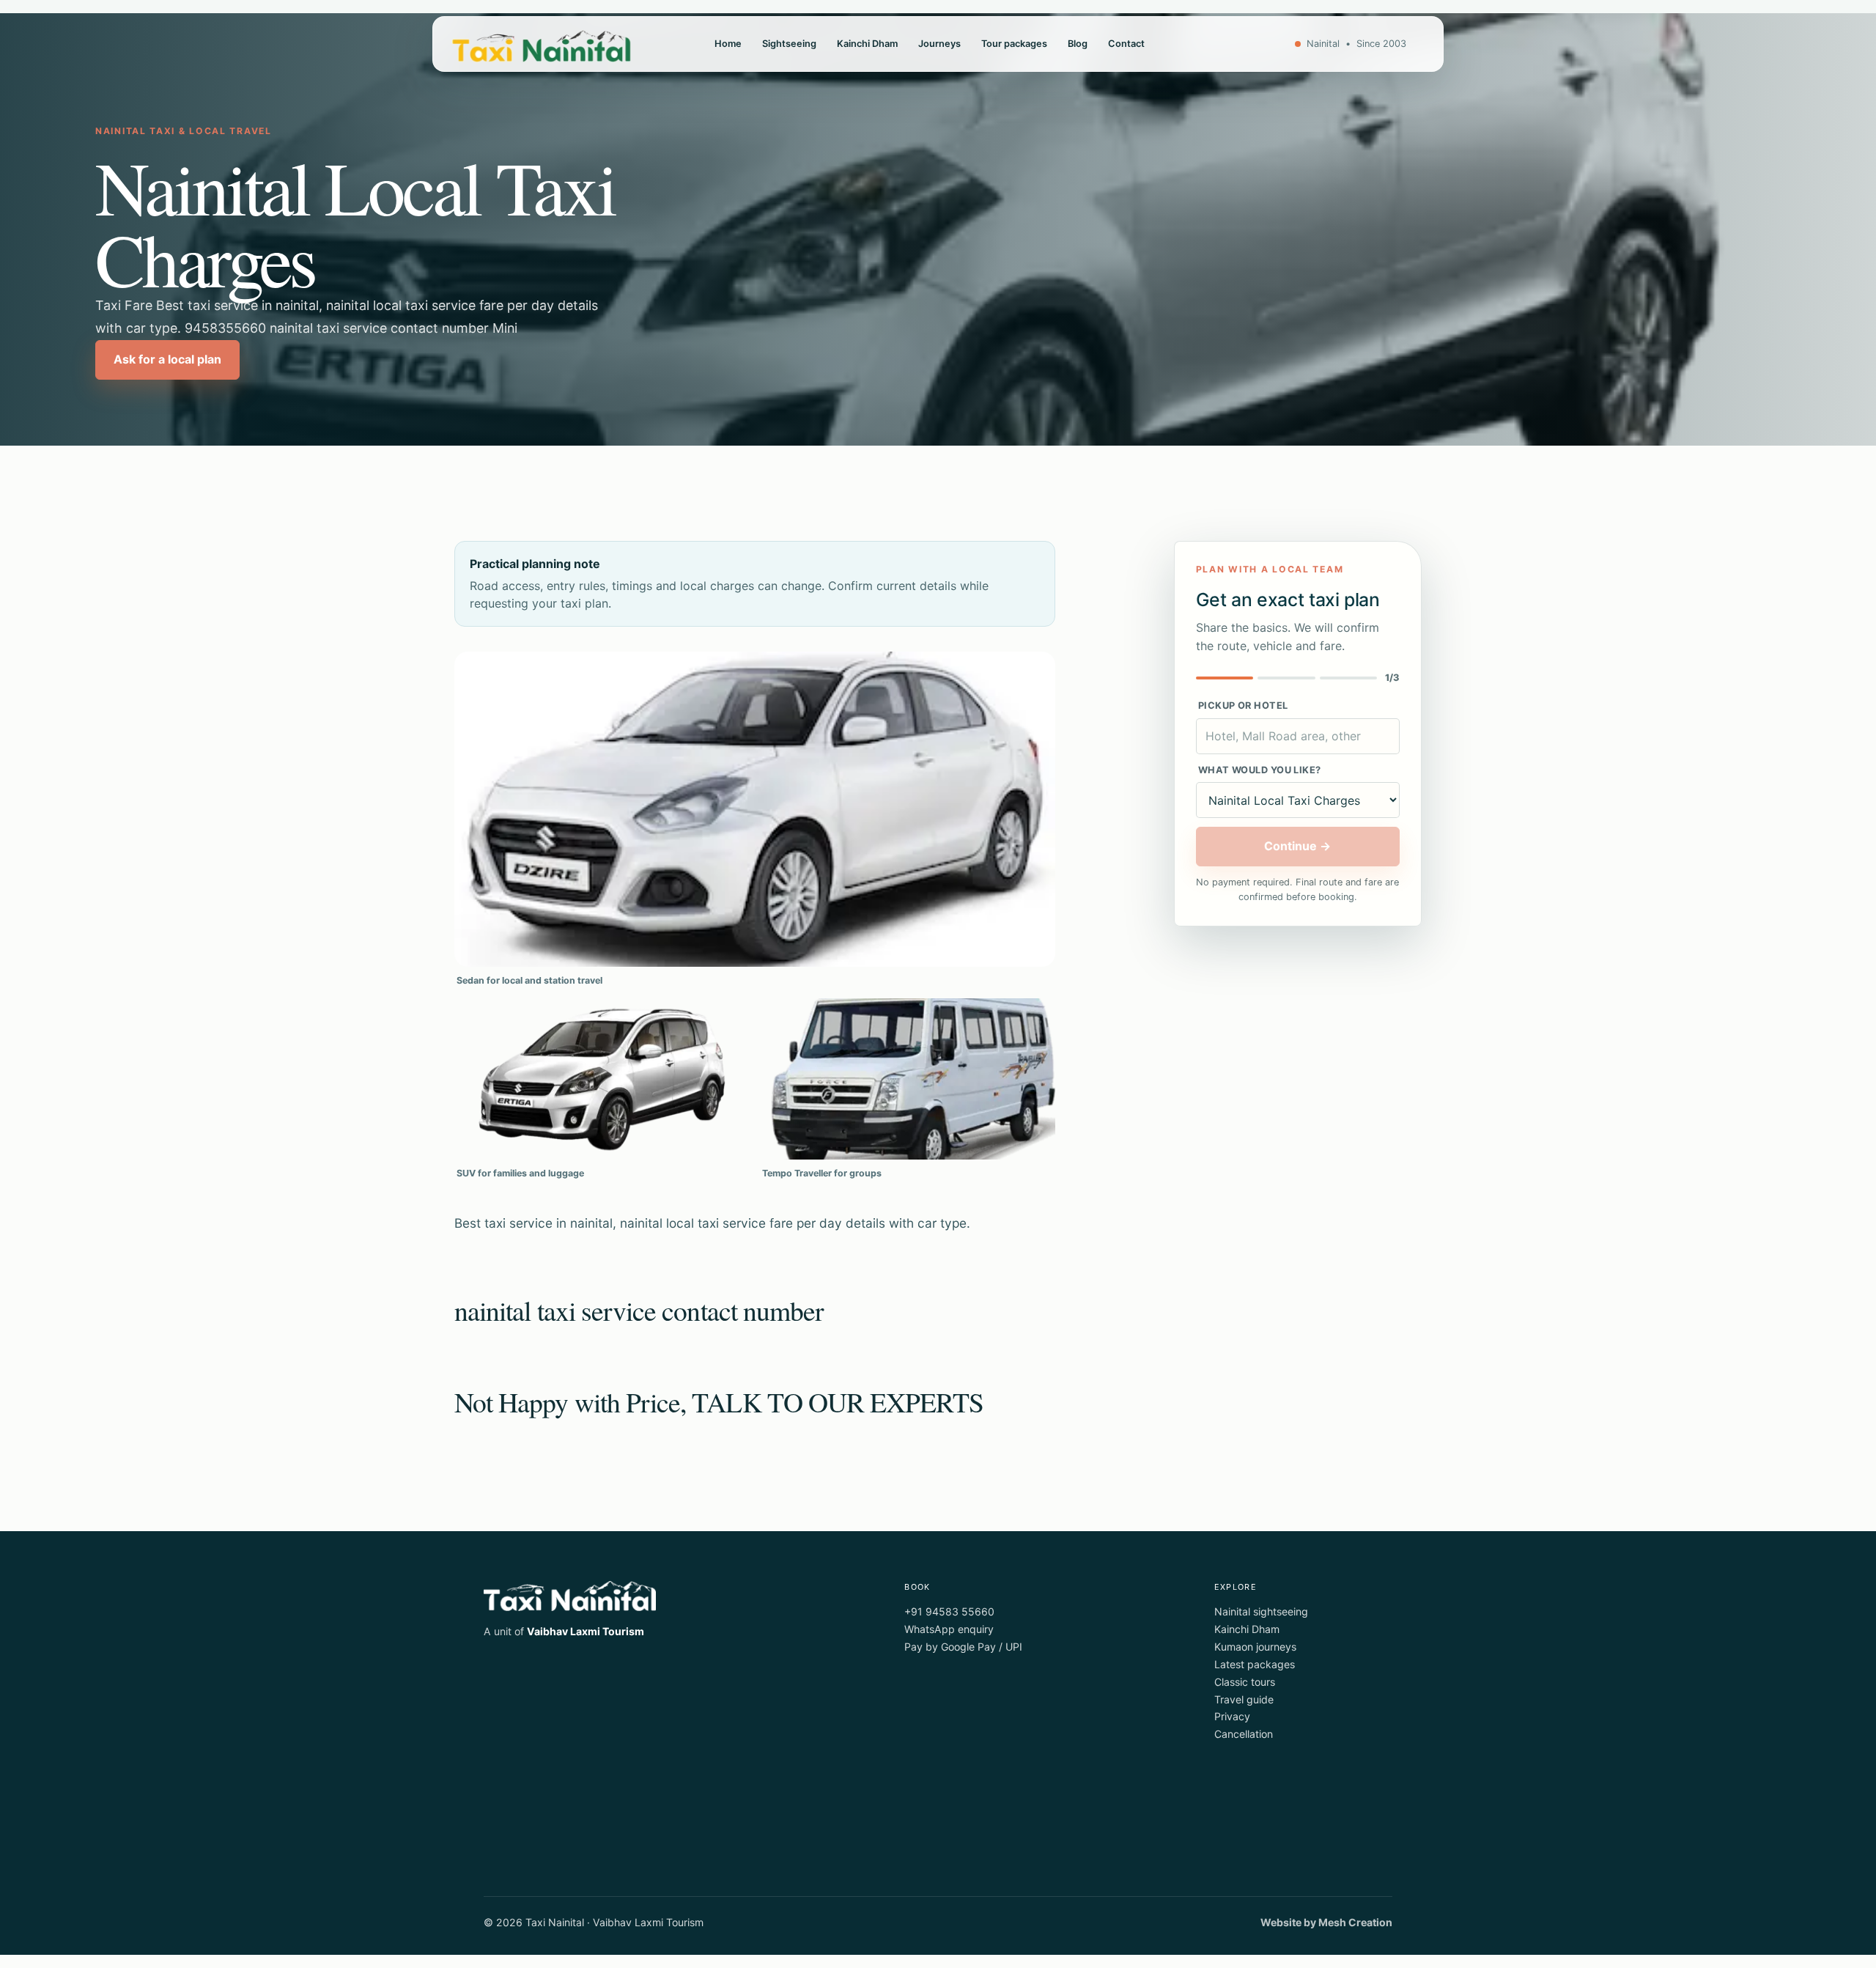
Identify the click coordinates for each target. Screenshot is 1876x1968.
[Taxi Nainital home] (542, 44)
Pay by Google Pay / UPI (963, 1647)
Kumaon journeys (1255, 1647)
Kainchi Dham (867, 44)
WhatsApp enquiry (949, 1629)
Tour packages (1014, 44)
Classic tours (1245, 1682)
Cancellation (1244, 1734)
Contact (1126, 44)
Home (728, 44)
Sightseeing (789, 44)
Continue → (1297, 846)
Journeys (939, 44)
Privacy (1232, 1716)
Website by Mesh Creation (1326, 1922)
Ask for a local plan (167, 359)
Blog (1078, 44)
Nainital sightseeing (1261, 1611)
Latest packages (1255, 1664)
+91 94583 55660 (949, 1611)
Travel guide (1244, 1699)
